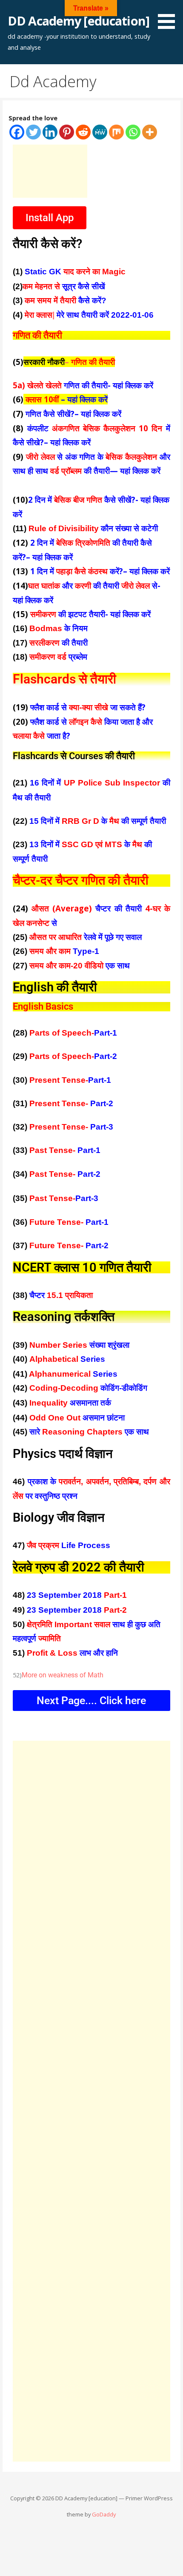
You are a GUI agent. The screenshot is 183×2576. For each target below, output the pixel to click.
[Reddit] (83, 132)
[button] (169, 16)
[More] (150, 132)
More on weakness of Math (63, 1675)
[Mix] (116, 132)
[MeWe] (100, 132)
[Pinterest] (67, 132)
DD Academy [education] (79, 21)
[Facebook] (17, 132)
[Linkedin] (50, 132)
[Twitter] (33, 132)
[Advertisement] (50, 171)
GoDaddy (104, 2514)
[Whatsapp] (133, 132)
